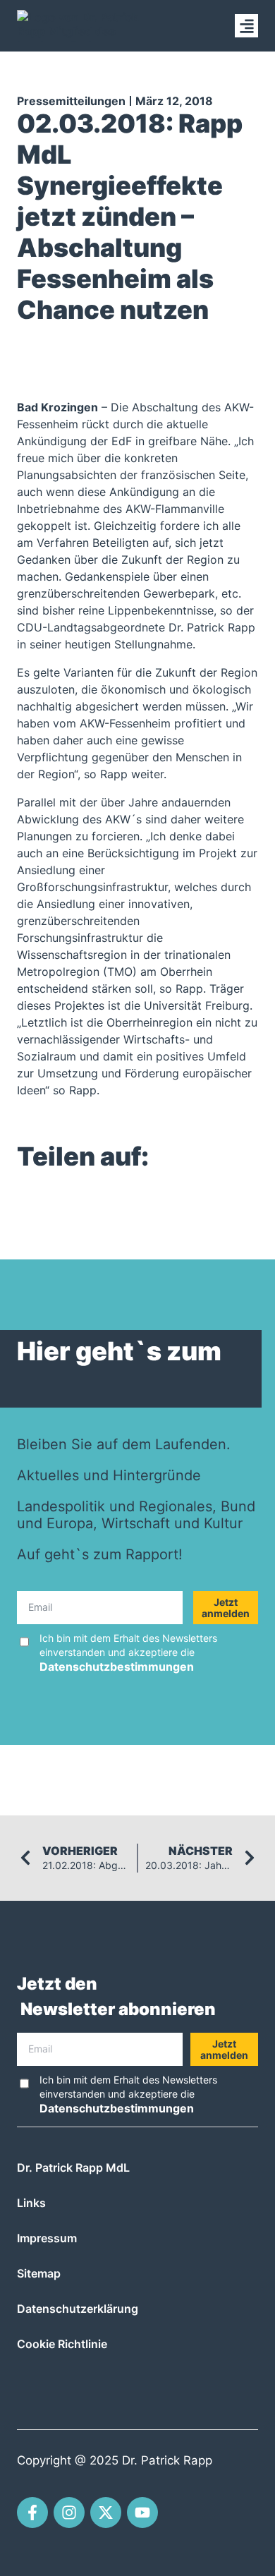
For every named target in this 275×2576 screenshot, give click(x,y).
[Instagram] (69, 2512)
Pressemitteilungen (71, 101)
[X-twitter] (106, 2512)
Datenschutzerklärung (78, 2309)
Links (31, 2203)
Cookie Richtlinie (62, 2344)
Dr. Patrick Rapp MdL (73, 2167)
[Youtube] (142, 2512)
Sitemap (39, 2273)
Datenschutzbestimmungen (117, 1667)
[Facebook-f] (32, 2512)
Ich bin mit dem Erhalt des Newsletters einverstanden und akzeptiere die (128, 1653)
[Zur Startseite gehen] (80, 26)
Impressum (47, 2238)
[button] (246, 26)
